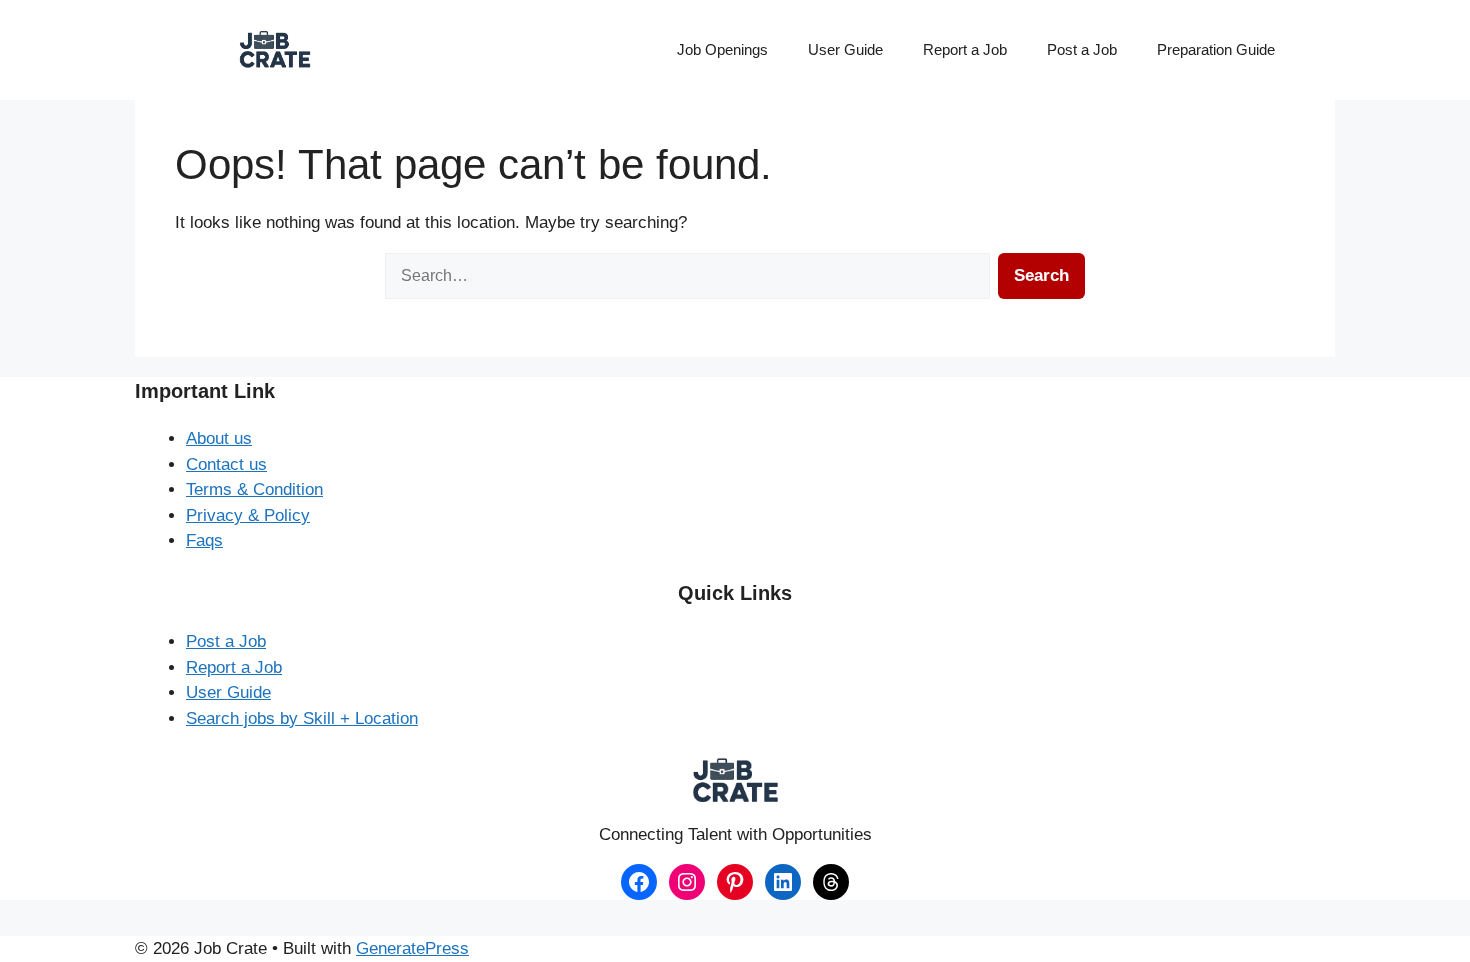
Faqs (204, 540)
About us (219, 438)
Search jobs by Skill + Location (302, 718)
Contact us (226, 464)
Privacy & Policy (248, 515)
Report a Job (965, 49)
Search (1041, 275)
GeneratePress (412, 948)
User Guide (845, 49)
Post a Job (1082, 49)
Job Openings (722, 49)
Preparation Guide (1216, 49)
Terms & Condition (254, 489)
